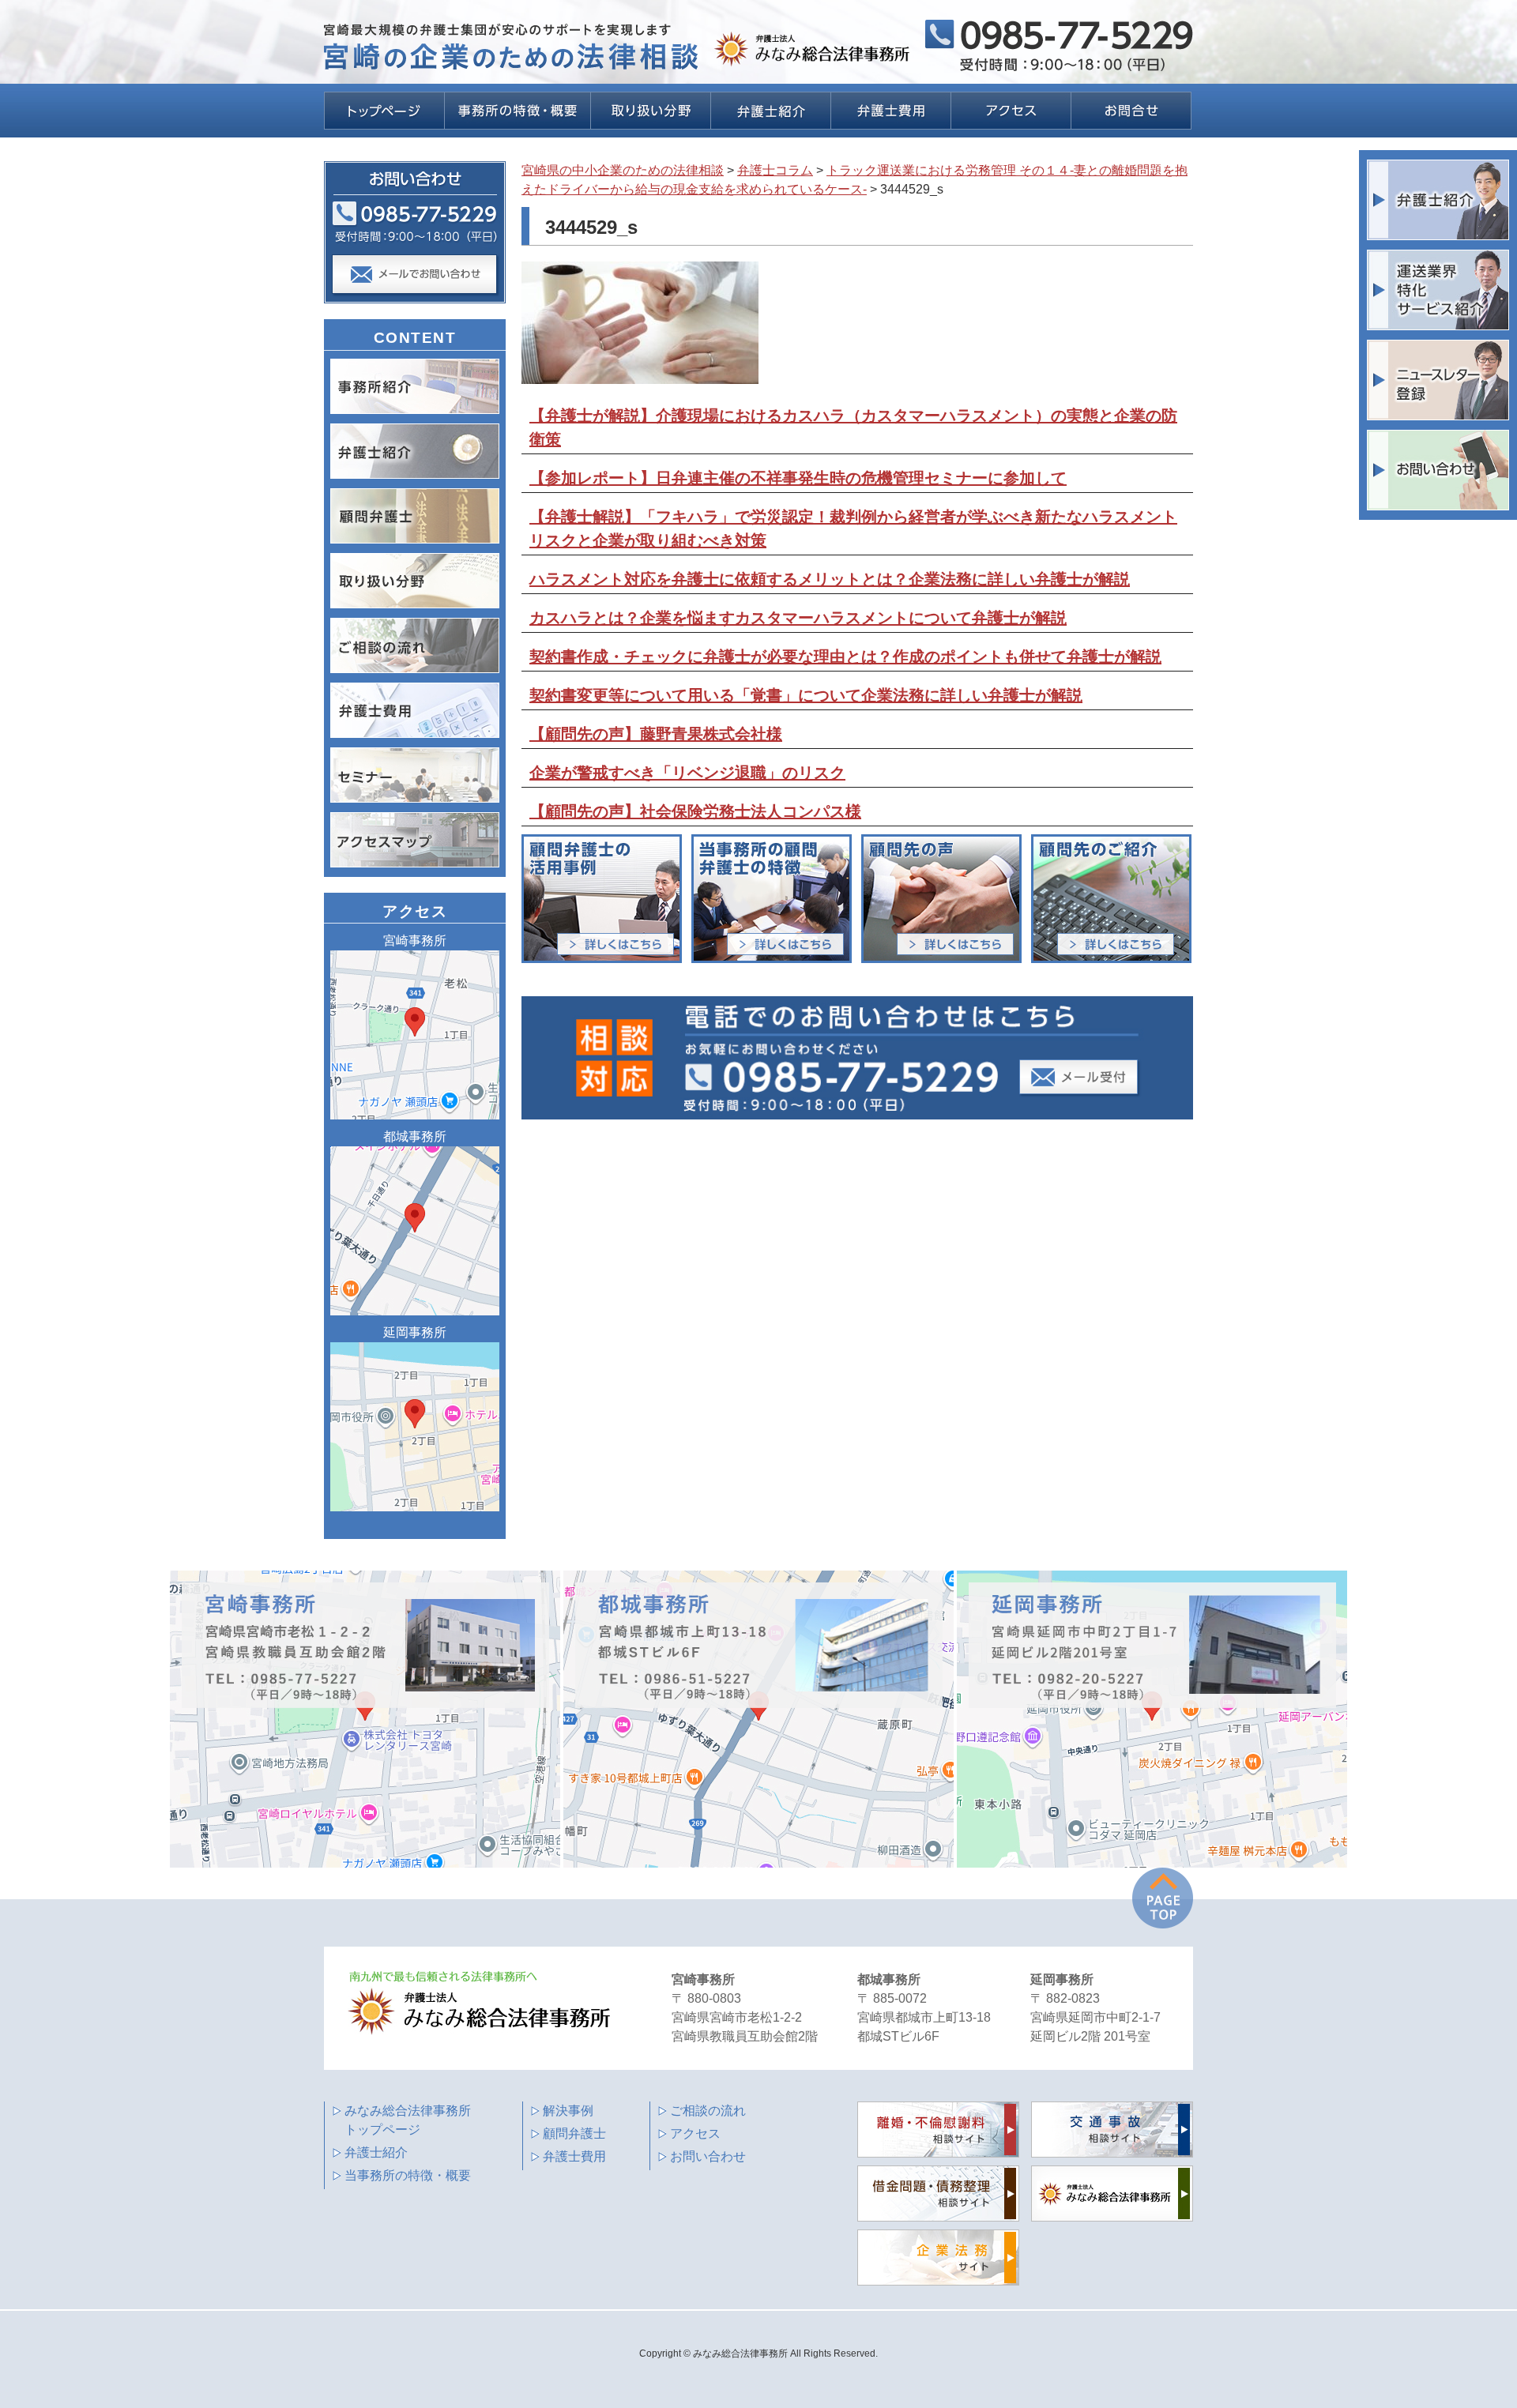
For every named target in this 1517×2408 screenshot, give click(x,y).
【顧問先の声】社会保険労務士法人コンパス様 (695, 811)
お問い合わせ (708, 2156)
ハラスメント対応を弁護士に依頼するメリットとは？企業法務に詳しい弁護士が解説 (830, 579)
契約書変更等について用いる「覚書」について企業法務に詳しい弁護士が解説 (806, 695)
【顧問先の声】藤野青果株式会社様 (656, 734)
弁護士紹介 (376, 2152)
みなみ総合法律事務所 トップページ (408, 2120)
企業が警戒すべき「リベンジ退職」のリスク (687, 773)
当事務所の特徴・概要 (408, 2175)
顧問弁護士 (574, 2133)
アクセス (695, 2133)
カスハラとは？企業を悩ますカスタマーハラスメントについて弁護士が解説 (798, 618)
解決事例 (568, 2111)
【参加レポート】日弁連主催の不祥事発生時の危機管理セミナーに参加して (798, 478)
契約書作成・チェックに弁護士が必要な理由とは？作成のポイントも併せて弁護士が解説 (845, 657)
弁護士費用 (574, 2156)
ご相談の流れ (708, 2111)
